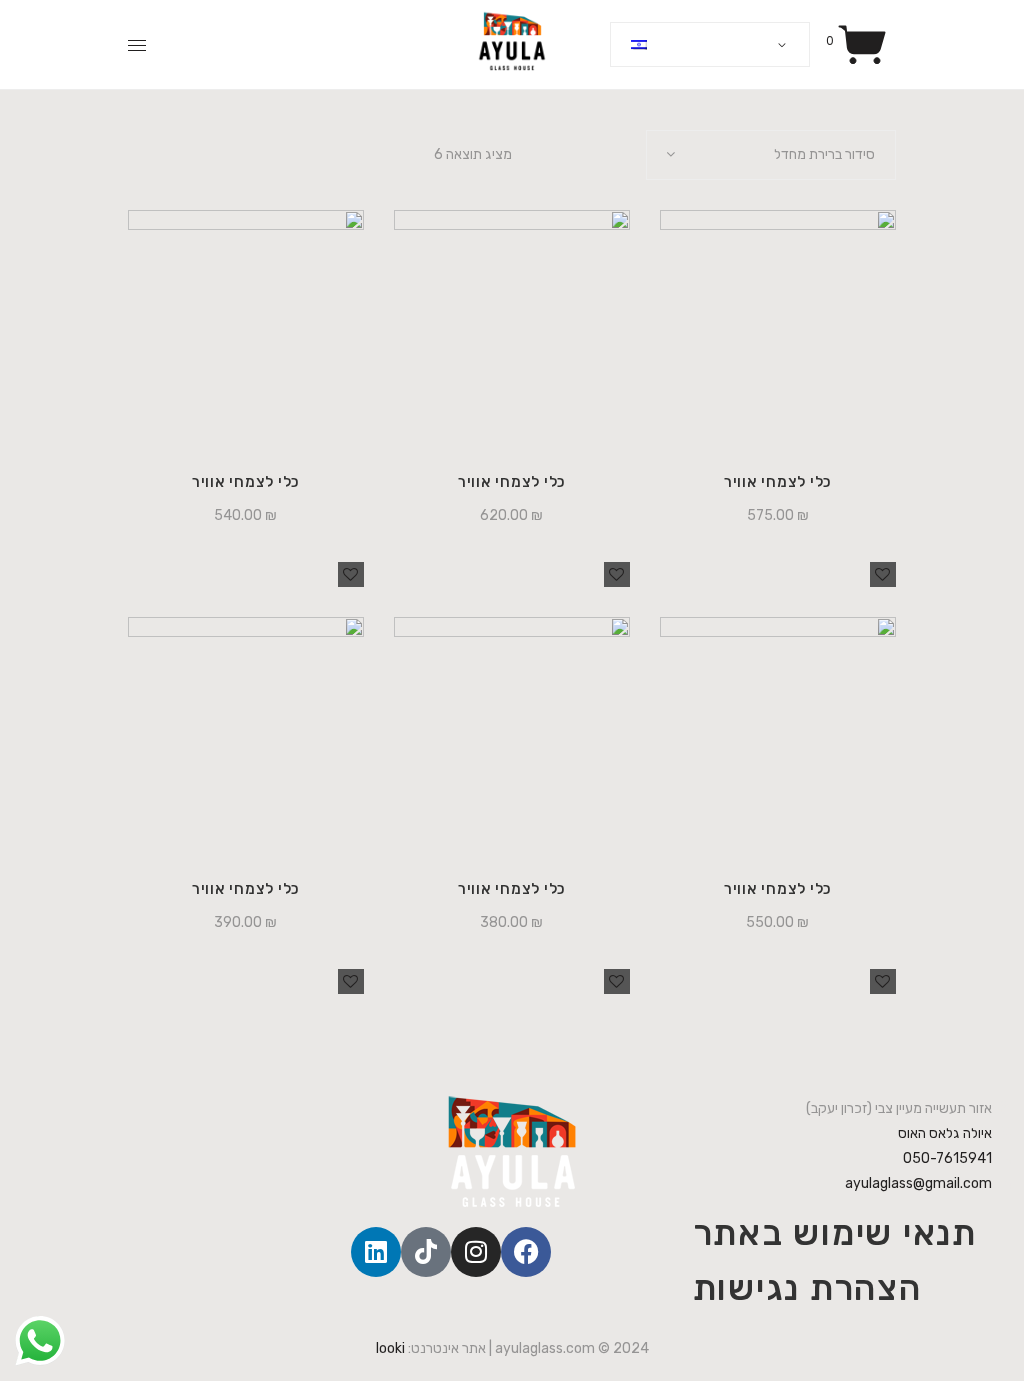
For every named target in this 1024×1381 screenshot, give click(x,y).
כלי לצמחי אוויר (246, 482)
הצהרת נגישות (807, 1288)
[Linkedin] (376, 1252)
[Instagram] (476, 1252)
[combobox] (771, 155)
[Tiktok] (426, 1252)
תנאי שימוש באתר (835, 1233)
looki (390, 1348)
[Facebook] (526, 1252)
